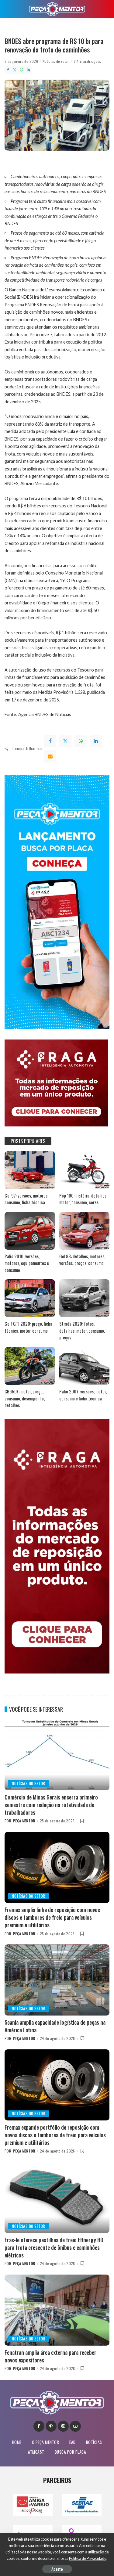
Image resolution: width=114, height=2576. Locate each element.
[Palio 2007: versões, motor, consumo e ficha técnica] (85, 1366)
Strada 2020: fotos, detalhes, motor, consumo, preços (82, 1330)
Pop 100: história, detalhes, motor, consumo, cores (83, 1199)
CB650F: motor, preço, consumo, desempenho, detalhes (25, 1398)
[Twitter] (15, 70)
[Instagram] (63, 2426)
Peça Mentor (24, 1821)
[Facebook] (8, 70)
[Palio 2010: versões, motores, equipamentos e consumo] (30, 1231)
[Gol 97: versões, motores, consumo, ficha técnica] (30, 1170)
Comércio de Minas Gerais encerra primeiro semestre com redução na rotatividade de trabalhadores (51, 1805)
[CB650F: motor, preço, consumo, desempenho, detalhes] (30, 1366)
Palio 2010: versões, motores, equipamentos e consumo (27, 1263)
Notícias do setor (56, 61)
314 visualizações (87, 61)
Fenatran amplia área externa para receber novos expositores (50, 2356)
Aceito (57, 2569)
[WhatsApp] (22, 70)
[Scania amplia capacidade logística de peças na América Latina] (57, 1980)
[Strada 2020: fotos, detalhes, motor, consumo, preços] (85, 1298)
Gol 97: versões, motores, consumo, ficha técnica (26, 1199)
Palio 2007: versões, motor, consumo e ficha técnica (83, 1395)
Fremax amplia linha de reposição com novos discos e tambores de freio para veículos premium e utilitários (52, 1917)
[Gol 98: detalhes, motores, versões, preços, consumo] (85, 1231)
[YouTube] (75, 2426)
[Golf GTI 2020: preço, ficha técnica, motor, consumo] (30, 1298)
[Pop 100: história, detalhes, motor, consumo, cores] (85, 1170)
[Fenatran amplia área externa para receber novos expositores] (57, 2310)
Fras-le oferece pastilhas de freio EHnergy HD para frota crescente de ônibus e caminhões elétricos (54, 2247)
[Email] (50, 756)
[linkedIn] (96, 741)
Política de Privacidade (88, 2558)
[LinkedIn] (28, 70)
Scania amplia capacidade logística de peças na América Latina (55, 2026)
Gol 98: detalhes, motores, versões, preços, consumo (82, 1260)
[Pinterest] (51, 2426)
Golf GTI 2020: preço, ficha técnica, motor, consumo (28, 1327)
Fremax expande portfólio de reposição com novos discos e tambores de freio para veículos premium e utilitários (55, 2135)
